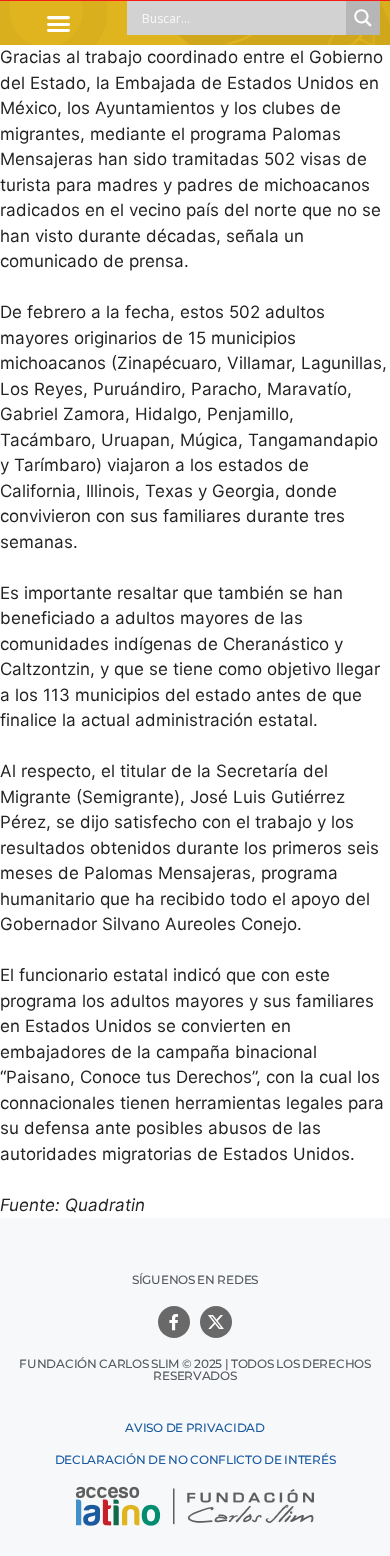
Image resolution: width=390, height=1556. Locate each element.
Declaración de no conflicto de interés (195, 1459)
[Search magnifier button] (363, 18)
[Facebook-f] (174, 1322)
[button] (59, 23)
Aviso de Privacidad (194, 1427)
